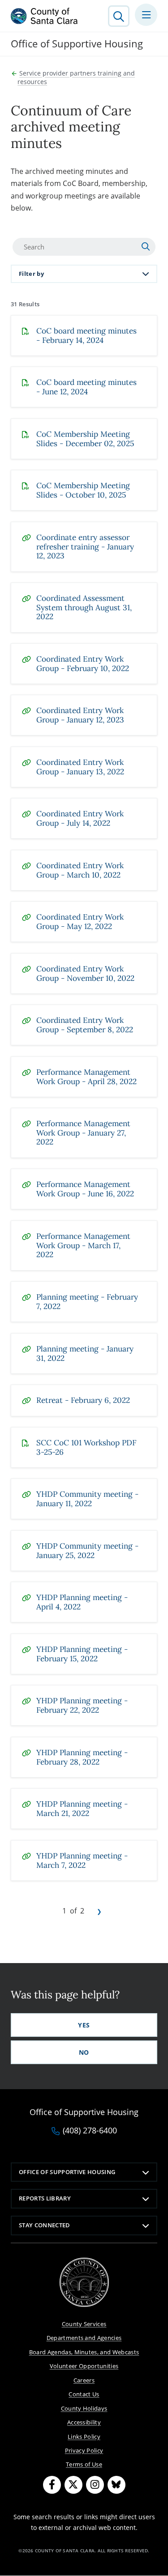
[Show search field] (119, 16)
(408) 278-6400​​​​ (90, 2131)
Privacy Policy (84, 2450)
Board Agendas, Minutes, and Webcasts (84, 2352)
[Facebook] (52, 2485)
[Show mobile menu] (146, 15)
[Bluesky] (116, 2485)
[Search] (147, 247)
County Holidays (84, 2408)
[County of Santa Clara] (44, 16)
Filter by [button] (31, 274)
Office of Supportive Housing (67, 2172)
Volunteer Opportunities (84, 2366)
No (84, 2052)
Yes (84, 2025)
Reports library (45, 2198)
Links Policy (84, 2437)
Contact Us (84, 2394)
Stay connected (45, 2225)
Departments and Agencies (84, 2338)
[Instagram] (95, 2485)
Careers (84, 2380)
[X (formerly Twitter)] (73, 2485)
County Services (84, 2324)
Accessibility (84, 2422)
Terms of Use (84, 2464)
